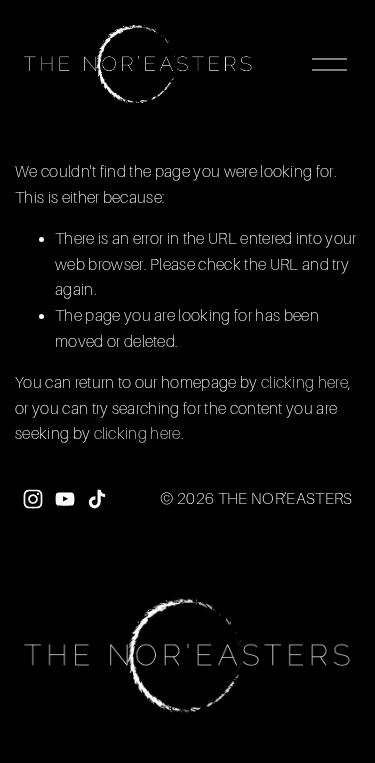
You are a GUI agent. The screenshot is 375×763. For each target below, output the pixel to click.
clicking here (304, 383)
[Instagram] (33, 499)
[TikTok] (97, 499)
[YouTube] (65, 499)
